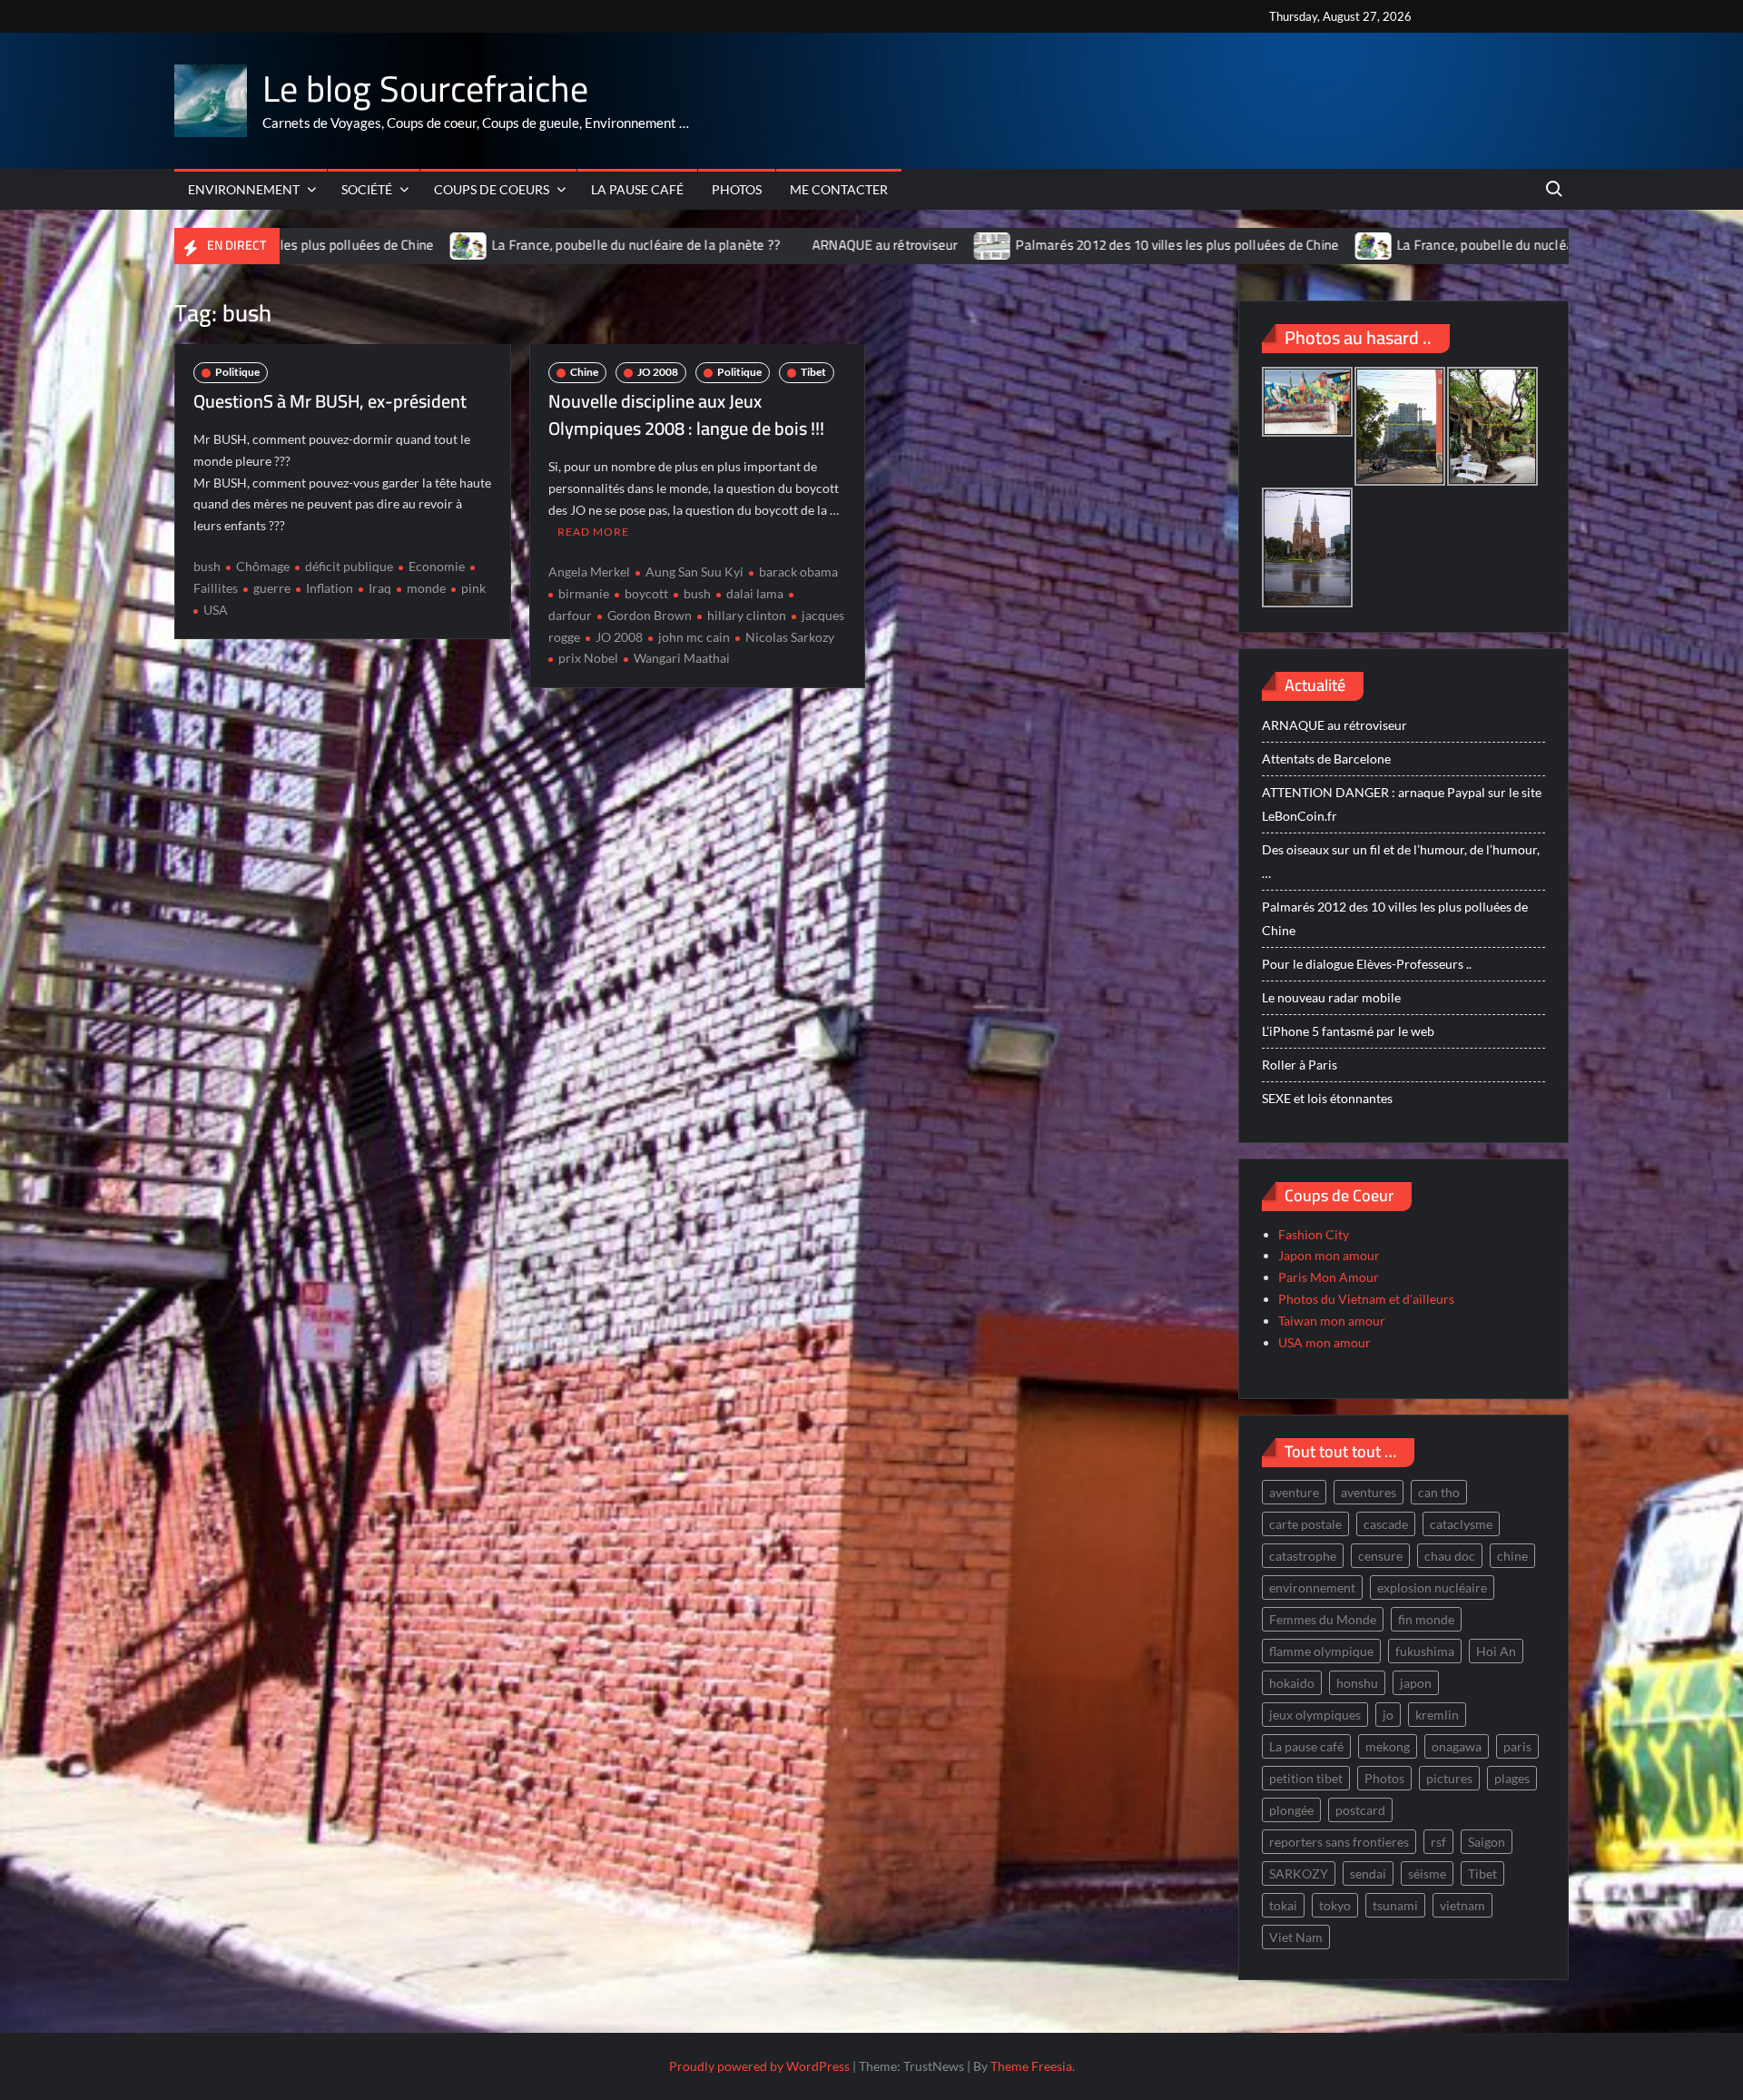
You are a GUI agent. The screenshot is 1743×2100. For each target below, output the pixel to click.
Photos (737, 189)
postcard (1360, 1810)
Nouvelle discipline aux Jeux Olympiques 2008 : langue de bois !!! (686, 414)
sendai (1368, 1873)
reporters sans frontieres (1339, 1842)
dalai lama (755, 593)
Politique (237, 372)
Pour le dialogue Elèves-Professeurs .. (1367, 964)
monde (426, 588)
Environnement (244, 189)
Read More (593, 532)
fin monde (1426, 1619)
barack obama (798, 572)
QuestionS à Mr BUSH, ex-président (330, 401)
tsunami (1395, 1905)
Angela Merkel (589, 572)
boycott (646, 593)
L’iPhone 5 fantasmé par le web (1348, 1031)
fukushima (1425, 1651)
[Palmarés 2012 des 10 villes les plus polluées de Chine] (888, 245)
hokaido (1292, 1683)
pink (473, 588)
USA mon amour (1324, 1342)
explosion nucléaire (1432, 1587)
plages (1512, 1778)
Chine (584, 372)
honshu (1357, 1683)
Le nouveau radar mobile (1331, 997)
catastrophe (1303, 1556)
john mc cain (694, 637)
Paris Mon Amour (1329, 1277)
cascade (1386, 1524)
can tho (1439, 1492)
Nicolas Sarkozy (790, 637)
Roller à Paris (1300, 1065)
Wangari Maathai (682, 658)
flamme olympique (1321, 1651)
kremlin (1437, 1715)
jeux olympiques (1315, 1715)
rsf (1438, 1842)
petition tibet (1306, 1778)
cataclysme (1461, 1524)
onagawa (1457, 1746)
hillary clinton (747, 615)
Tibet (813, 372)
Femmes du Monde (1323, 1619)
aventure (1294, 1492)
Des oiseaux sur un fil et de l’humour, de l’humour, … (1401, 861)
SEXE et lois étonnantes (1327, 1098)
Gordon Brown (650, 615)
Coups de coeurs (492, 189)
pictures (1449, 1778)
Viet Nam (1296, 1937)
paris (1517, 1746)
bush (207, 566)
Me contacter (839, 189)
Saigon (1487, 1842)
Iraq (380, 588)
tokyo (1335, 1905)
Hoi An (1496, 1651)
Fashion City (1314, 1234)
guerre (272, 588)
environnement (1312, 1587)
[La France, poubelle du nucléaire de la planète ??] (364, 245)
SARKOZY (1299, 1873)
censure (1380, 1556)
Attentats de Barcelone (1326, 759)
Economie (437, 566)
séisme (1427, 1873)
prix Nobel (588, 658)
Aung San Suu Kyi (694, 572)
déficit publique (349, 566)
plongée (1291, 1810)
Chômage (263, 566)
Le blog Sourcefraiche (425, 89)
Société (367, 189)
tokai (1283, 1905)
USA (216, 610)
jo (1388, 1715)
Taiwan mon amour (1332, 1321)
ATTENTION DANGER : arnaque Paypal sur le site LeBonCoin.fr (1402, 804)
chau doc (1450, 1556)
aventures (1369, 1492)
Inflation (330, 588)
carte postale (1305, 1524)
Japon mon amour (1329, 1255)
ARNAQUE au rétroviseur (780, 245)
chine (1512, 1556)
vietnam (1462, 1905)
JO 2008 (658, 372)
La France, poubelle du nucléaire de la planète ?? (531, 245)
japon (1416, 1683)
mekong (1388, 1746)
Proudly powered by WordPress (759, 2066)
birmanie (584, 593)
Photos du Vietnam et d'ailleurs (1366, 1299)
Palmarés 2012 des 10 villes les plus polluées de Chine (1072, 245)
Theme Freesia (1031, 2066)
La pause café (637, 189)
